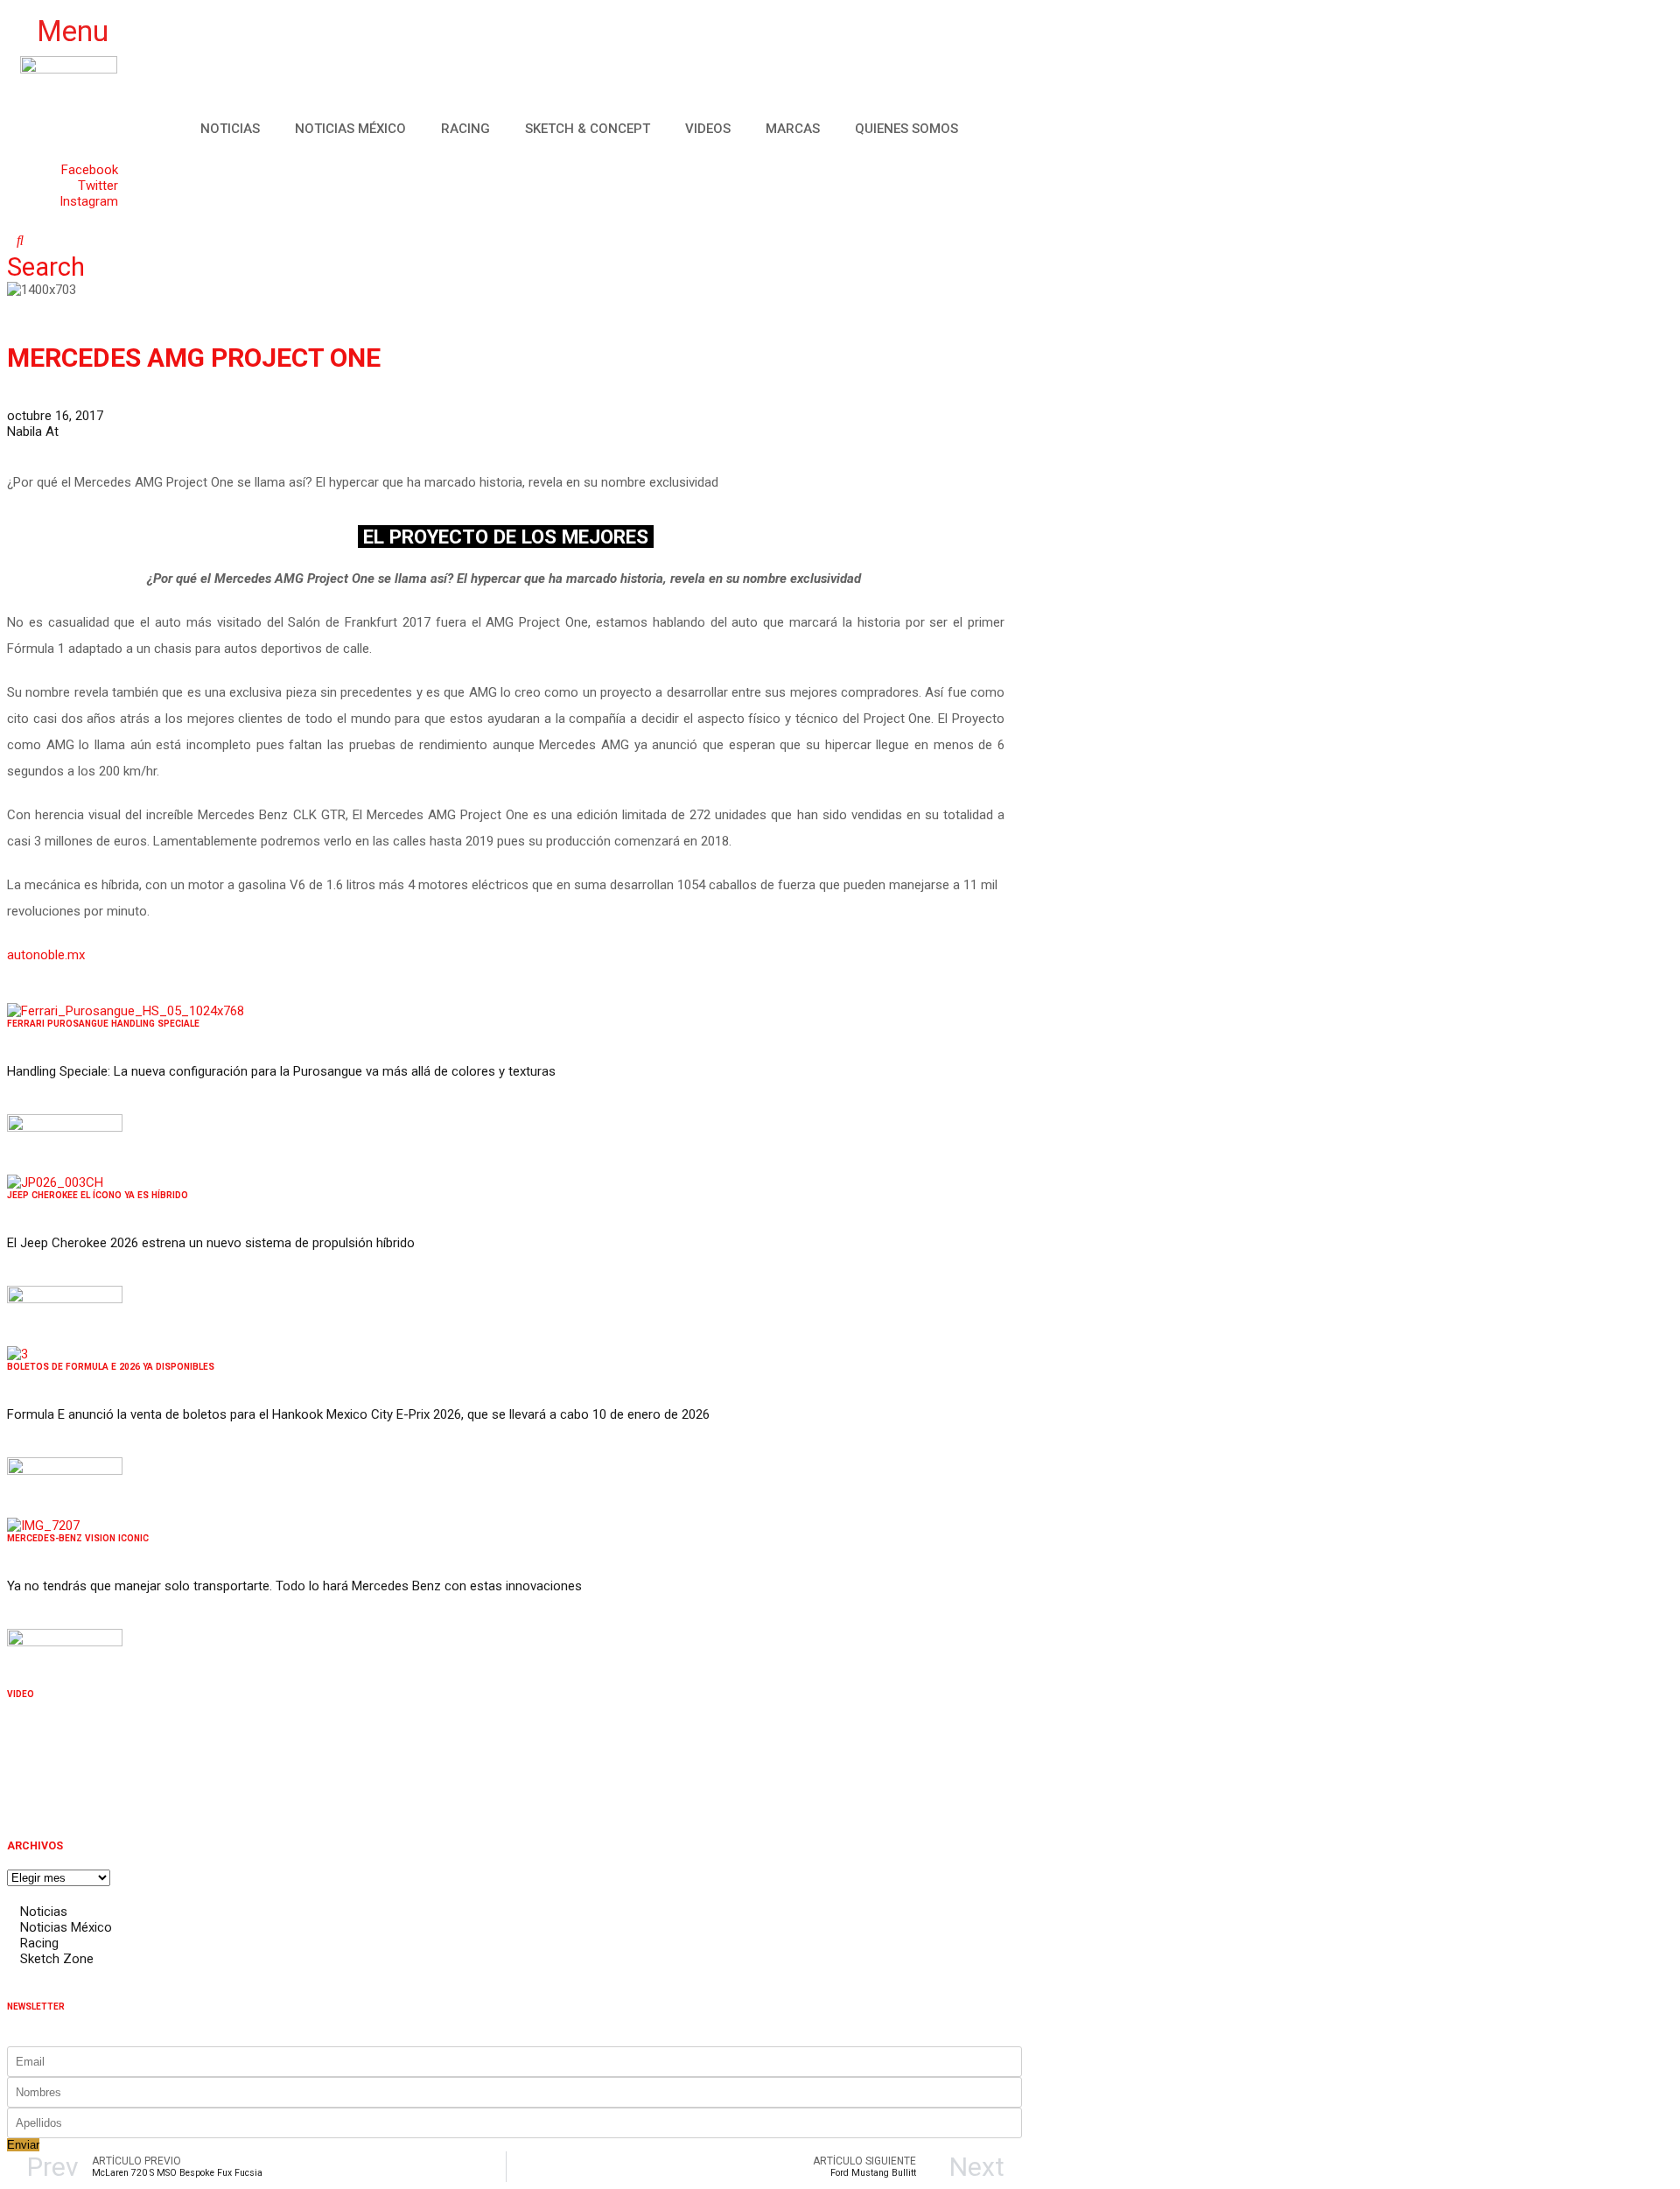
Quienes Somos (906, 129)
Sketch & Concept (588, 129)
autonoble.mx (46, 955)
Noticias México (350, 129)
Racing (465, 129)
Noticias (230, 129)
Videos (708, 129)
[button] (62, 32)
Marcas (793, 129)
